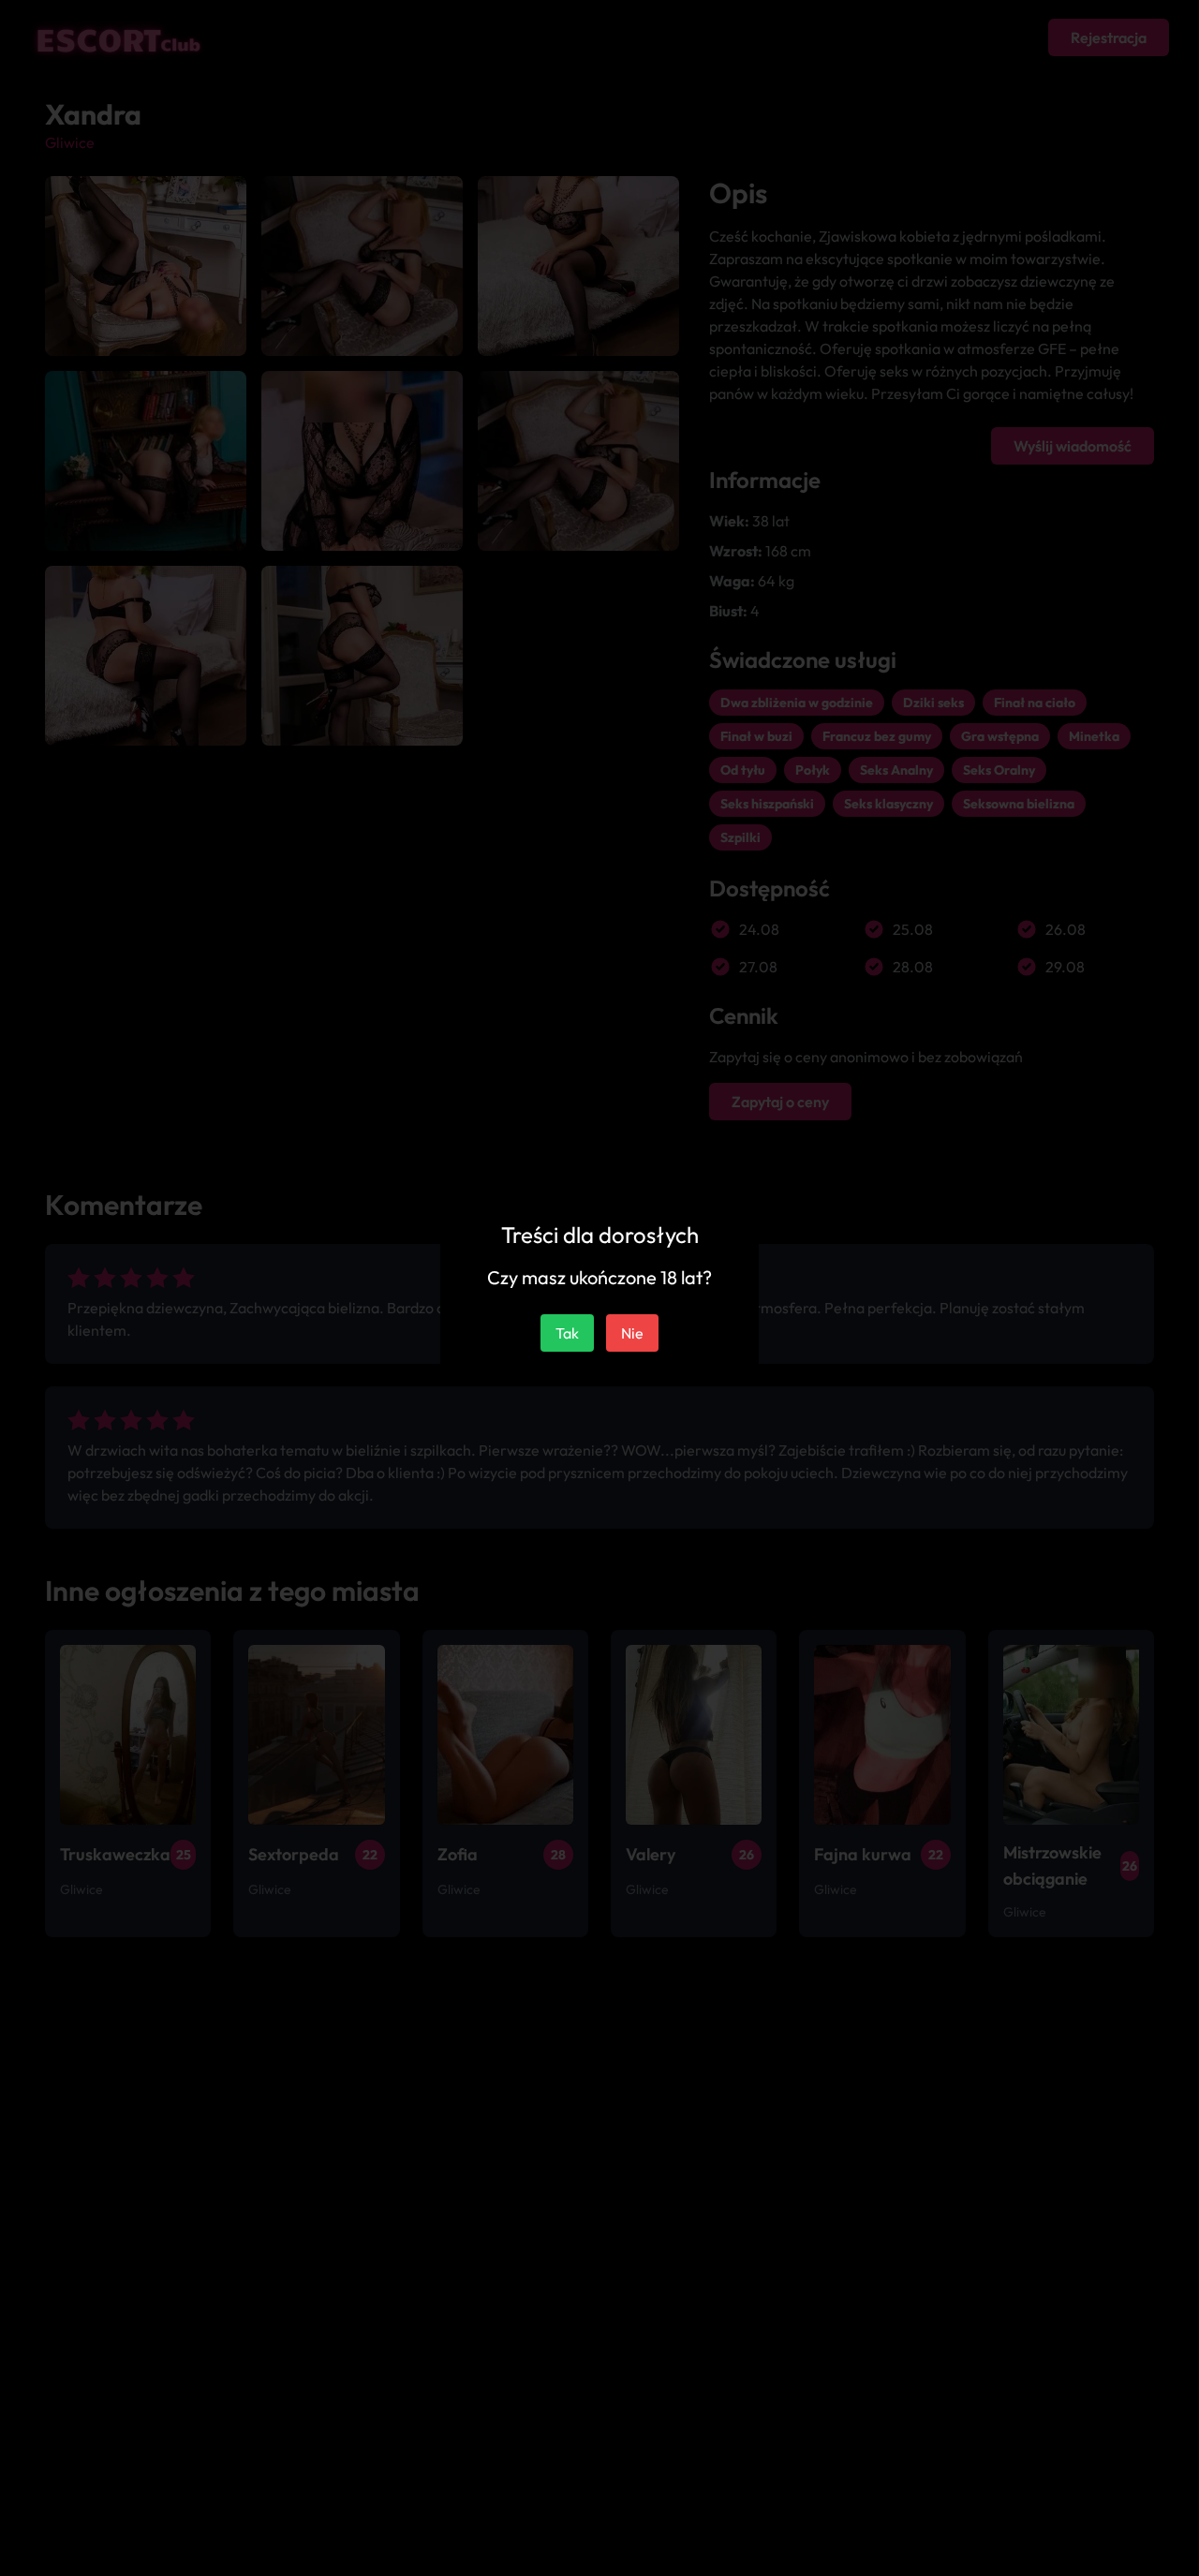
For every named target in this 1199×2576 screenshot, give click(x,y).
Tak (567, 1333)
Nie (632, 1333)
